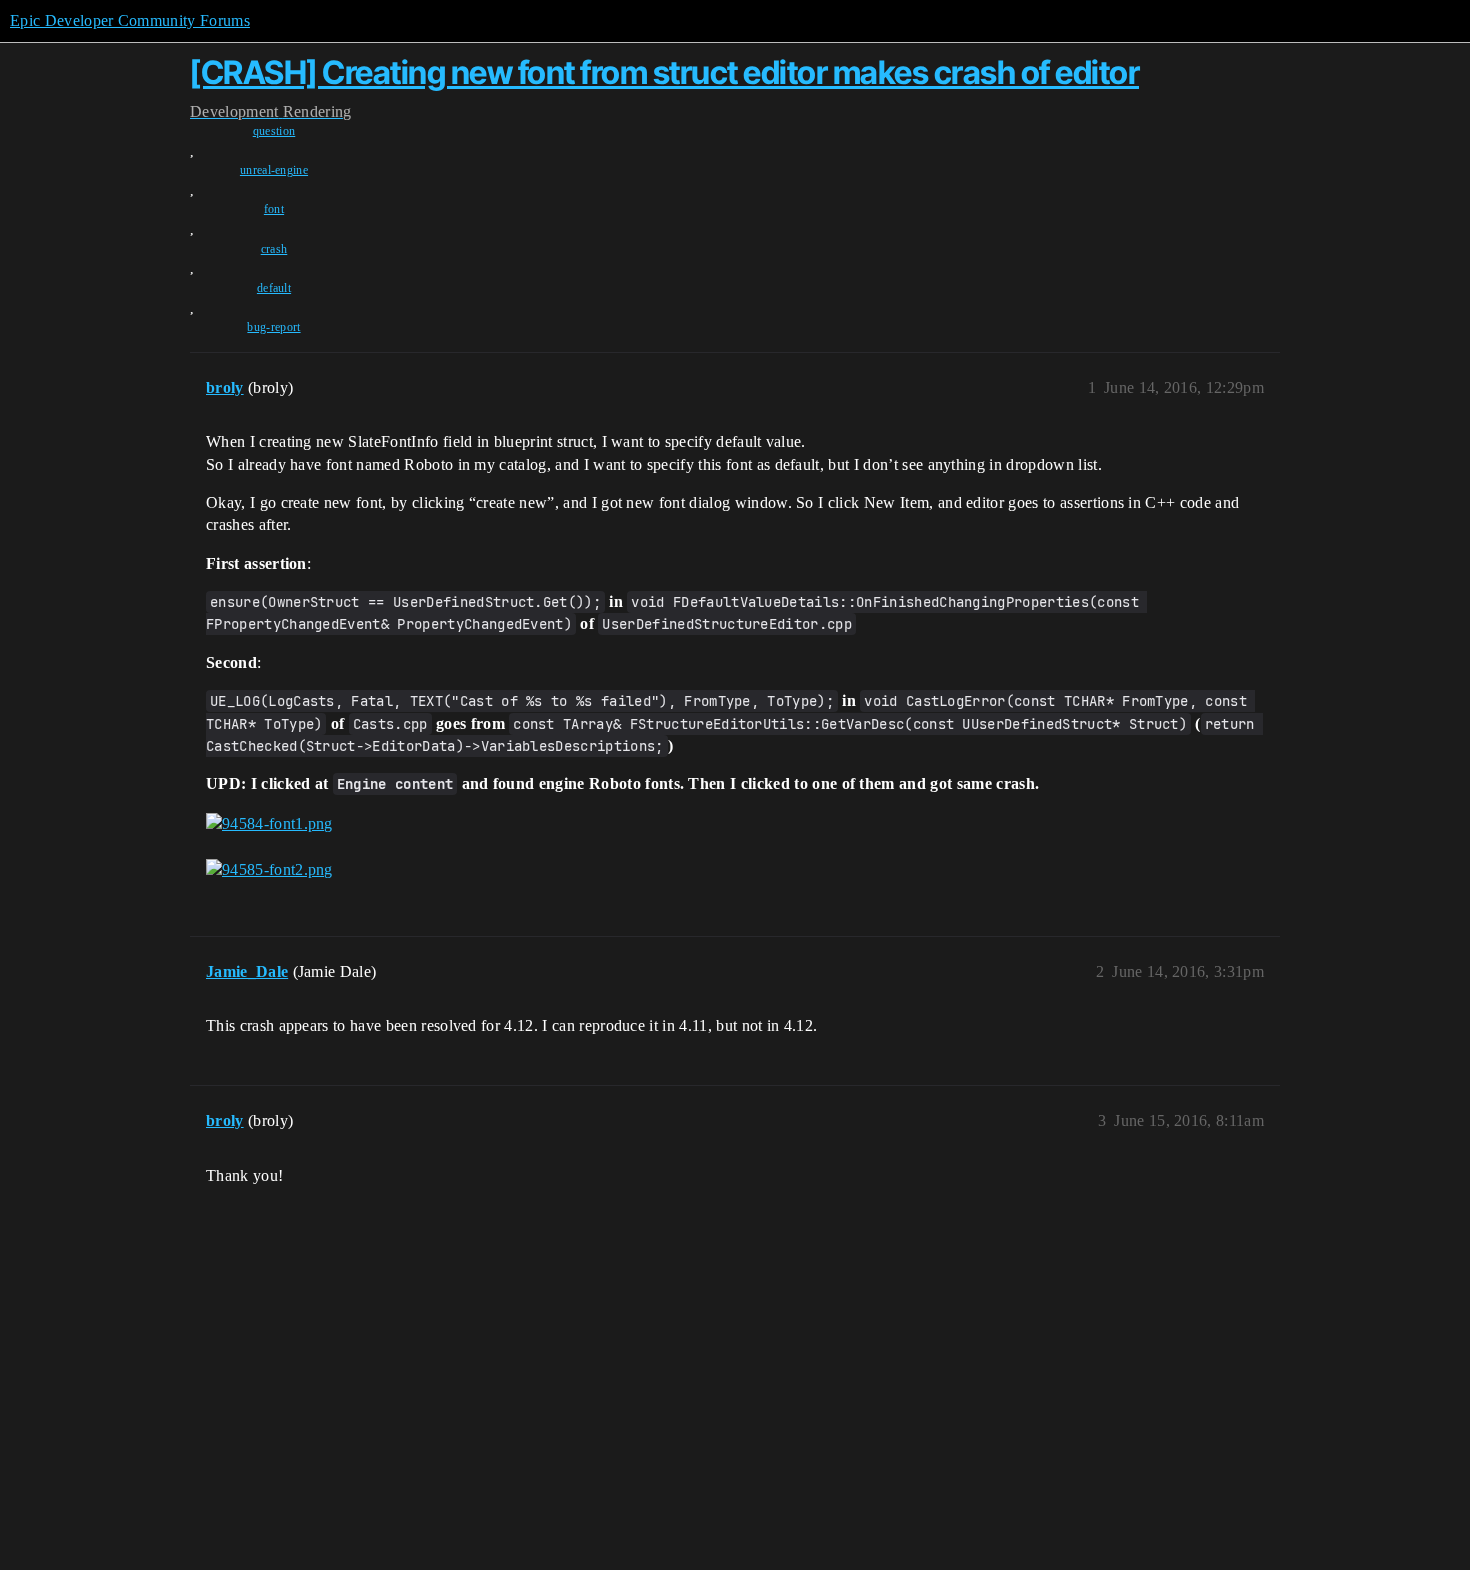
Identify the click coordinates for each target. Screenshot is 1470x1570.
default (274, 288)
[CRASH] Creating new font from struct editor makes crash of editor (664, 72)
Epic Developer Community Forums (130, 20)
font (274, 209)
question (274, 131)
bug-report (273, 327)
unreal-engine (274, 170)
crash (274, 249)
